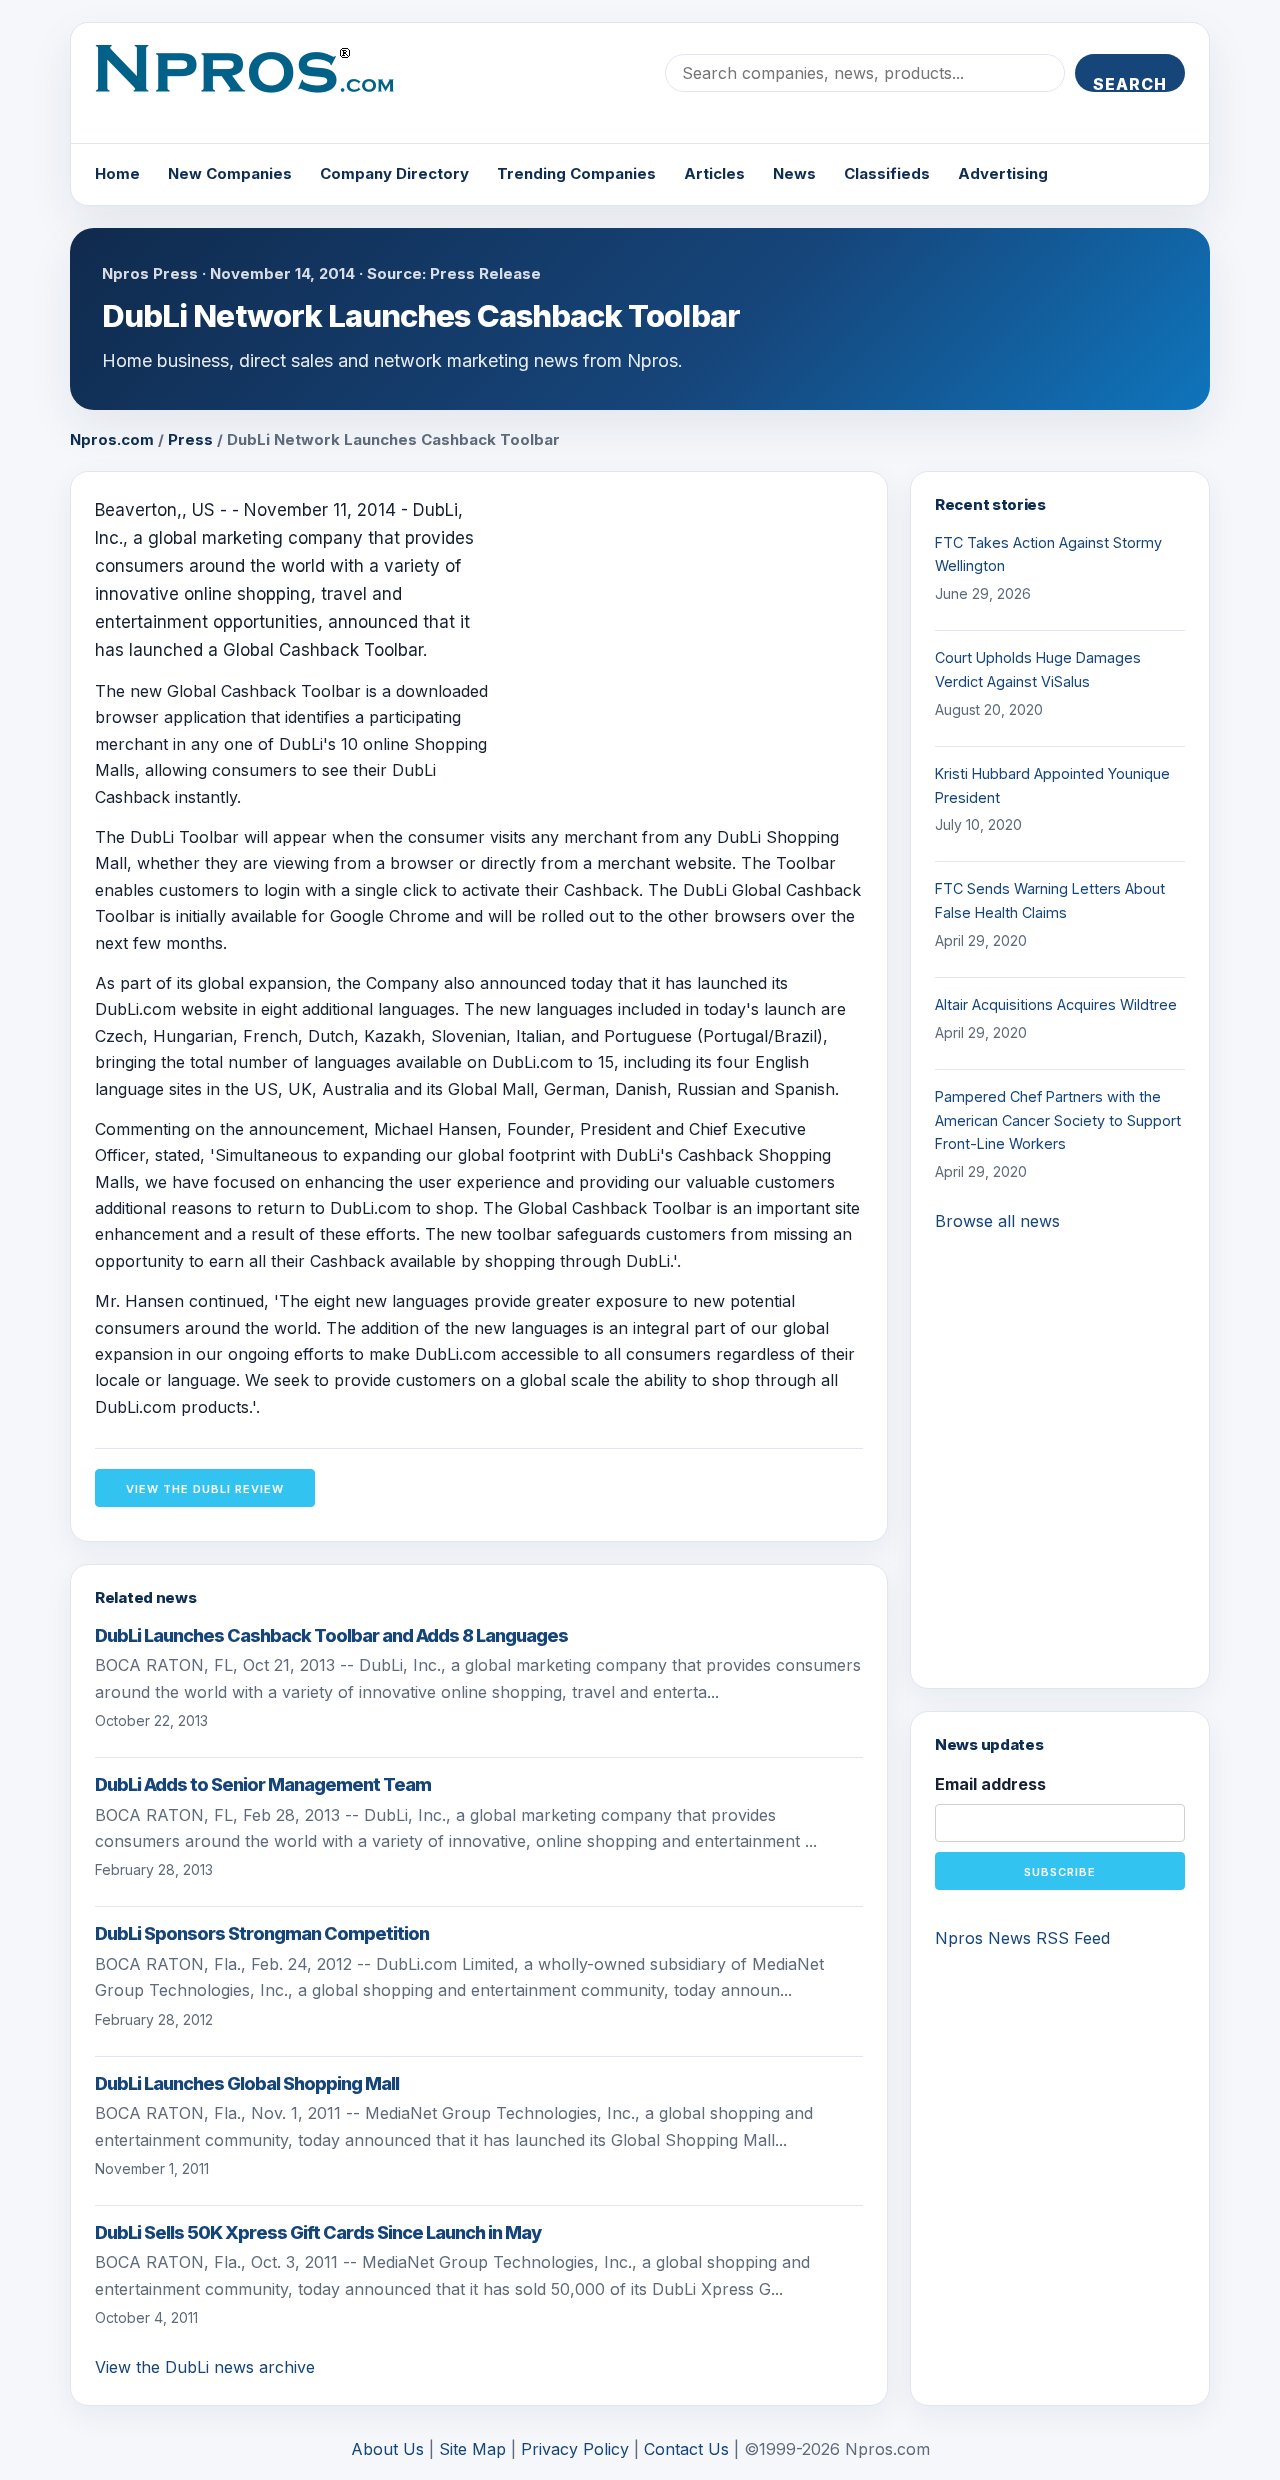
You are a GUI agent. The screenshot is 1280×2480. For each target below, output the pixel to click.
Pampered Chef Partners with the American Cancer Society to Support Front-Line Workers (1058, 1120)
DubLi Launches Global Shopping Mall (247, 2083)
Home (117, 173)
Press (190, 439)
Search (1130, 83)
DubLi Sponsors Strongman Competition (262, 1933)
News (794, 173)
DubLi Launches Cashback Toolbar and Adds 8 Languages (331, 1635)
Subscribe (1060, 1872)
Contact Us (686, 2449)
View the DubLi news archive (205, 2367)
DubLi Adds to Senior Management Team (263, 1784)
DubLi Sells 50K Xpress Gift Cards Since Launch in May (318, 2232)
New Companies (230, 173)
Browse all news (997, 1221)
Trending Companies (576, 173)
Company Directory (394, 173)
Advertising (1003, 173)
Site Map (472, 2449)
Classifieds (887, 173)
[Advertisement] (695, 636)
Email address (990, 1784)
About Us (387, 2449)
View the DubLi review (205, 1489)
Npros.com (112, 439)
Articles (714, 173)
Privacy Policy (575, 2449)
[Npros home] (259, 85)
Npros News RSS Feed (1022, 1938)
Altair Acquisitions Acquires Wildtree (1056, 1004)
